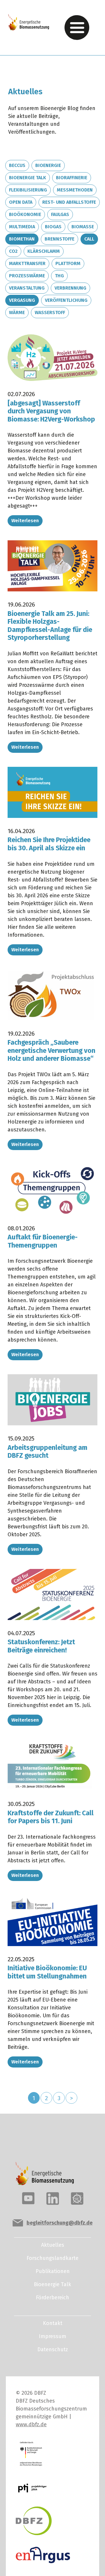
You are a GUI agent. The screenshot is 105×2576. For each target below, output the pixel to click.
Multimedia (22, 227)
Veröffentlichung (66, 300)
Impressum (52, 2336)
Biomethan (22, 239)
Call (89, 239)
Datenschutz (53, 2349)
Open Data (21, 202)
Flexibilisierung (28, 190)
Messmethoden (75, 190)
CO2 (13, 251)
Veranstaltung (27, 288)
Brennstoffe (60, 239)
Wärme (17, 312)
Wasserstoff (50, 312)
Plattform (68, 263)
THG (59, 276)
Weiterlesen (25, 521)
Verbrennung (70, 288)
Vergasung (22, 300)
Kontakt (53, 2323)
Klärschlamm (44, 251)
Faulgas (60, 214)
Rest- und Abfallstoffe (69, 202)
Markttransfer (27, 263)
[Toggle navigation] (77, 28)
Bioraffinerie (72, 178)
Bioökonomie (25, 214)
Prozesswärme (27, 276)
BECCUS (17, 165)
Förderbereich (52, 2298)
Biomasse (83, 227)
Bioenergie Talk (28, 178)
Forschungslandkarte (52, 2258)
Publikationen (53, 2271)
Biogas (53, 227)
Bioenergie (48, 165)
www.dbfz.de (31, 2425)
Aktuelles (53, 2245)
